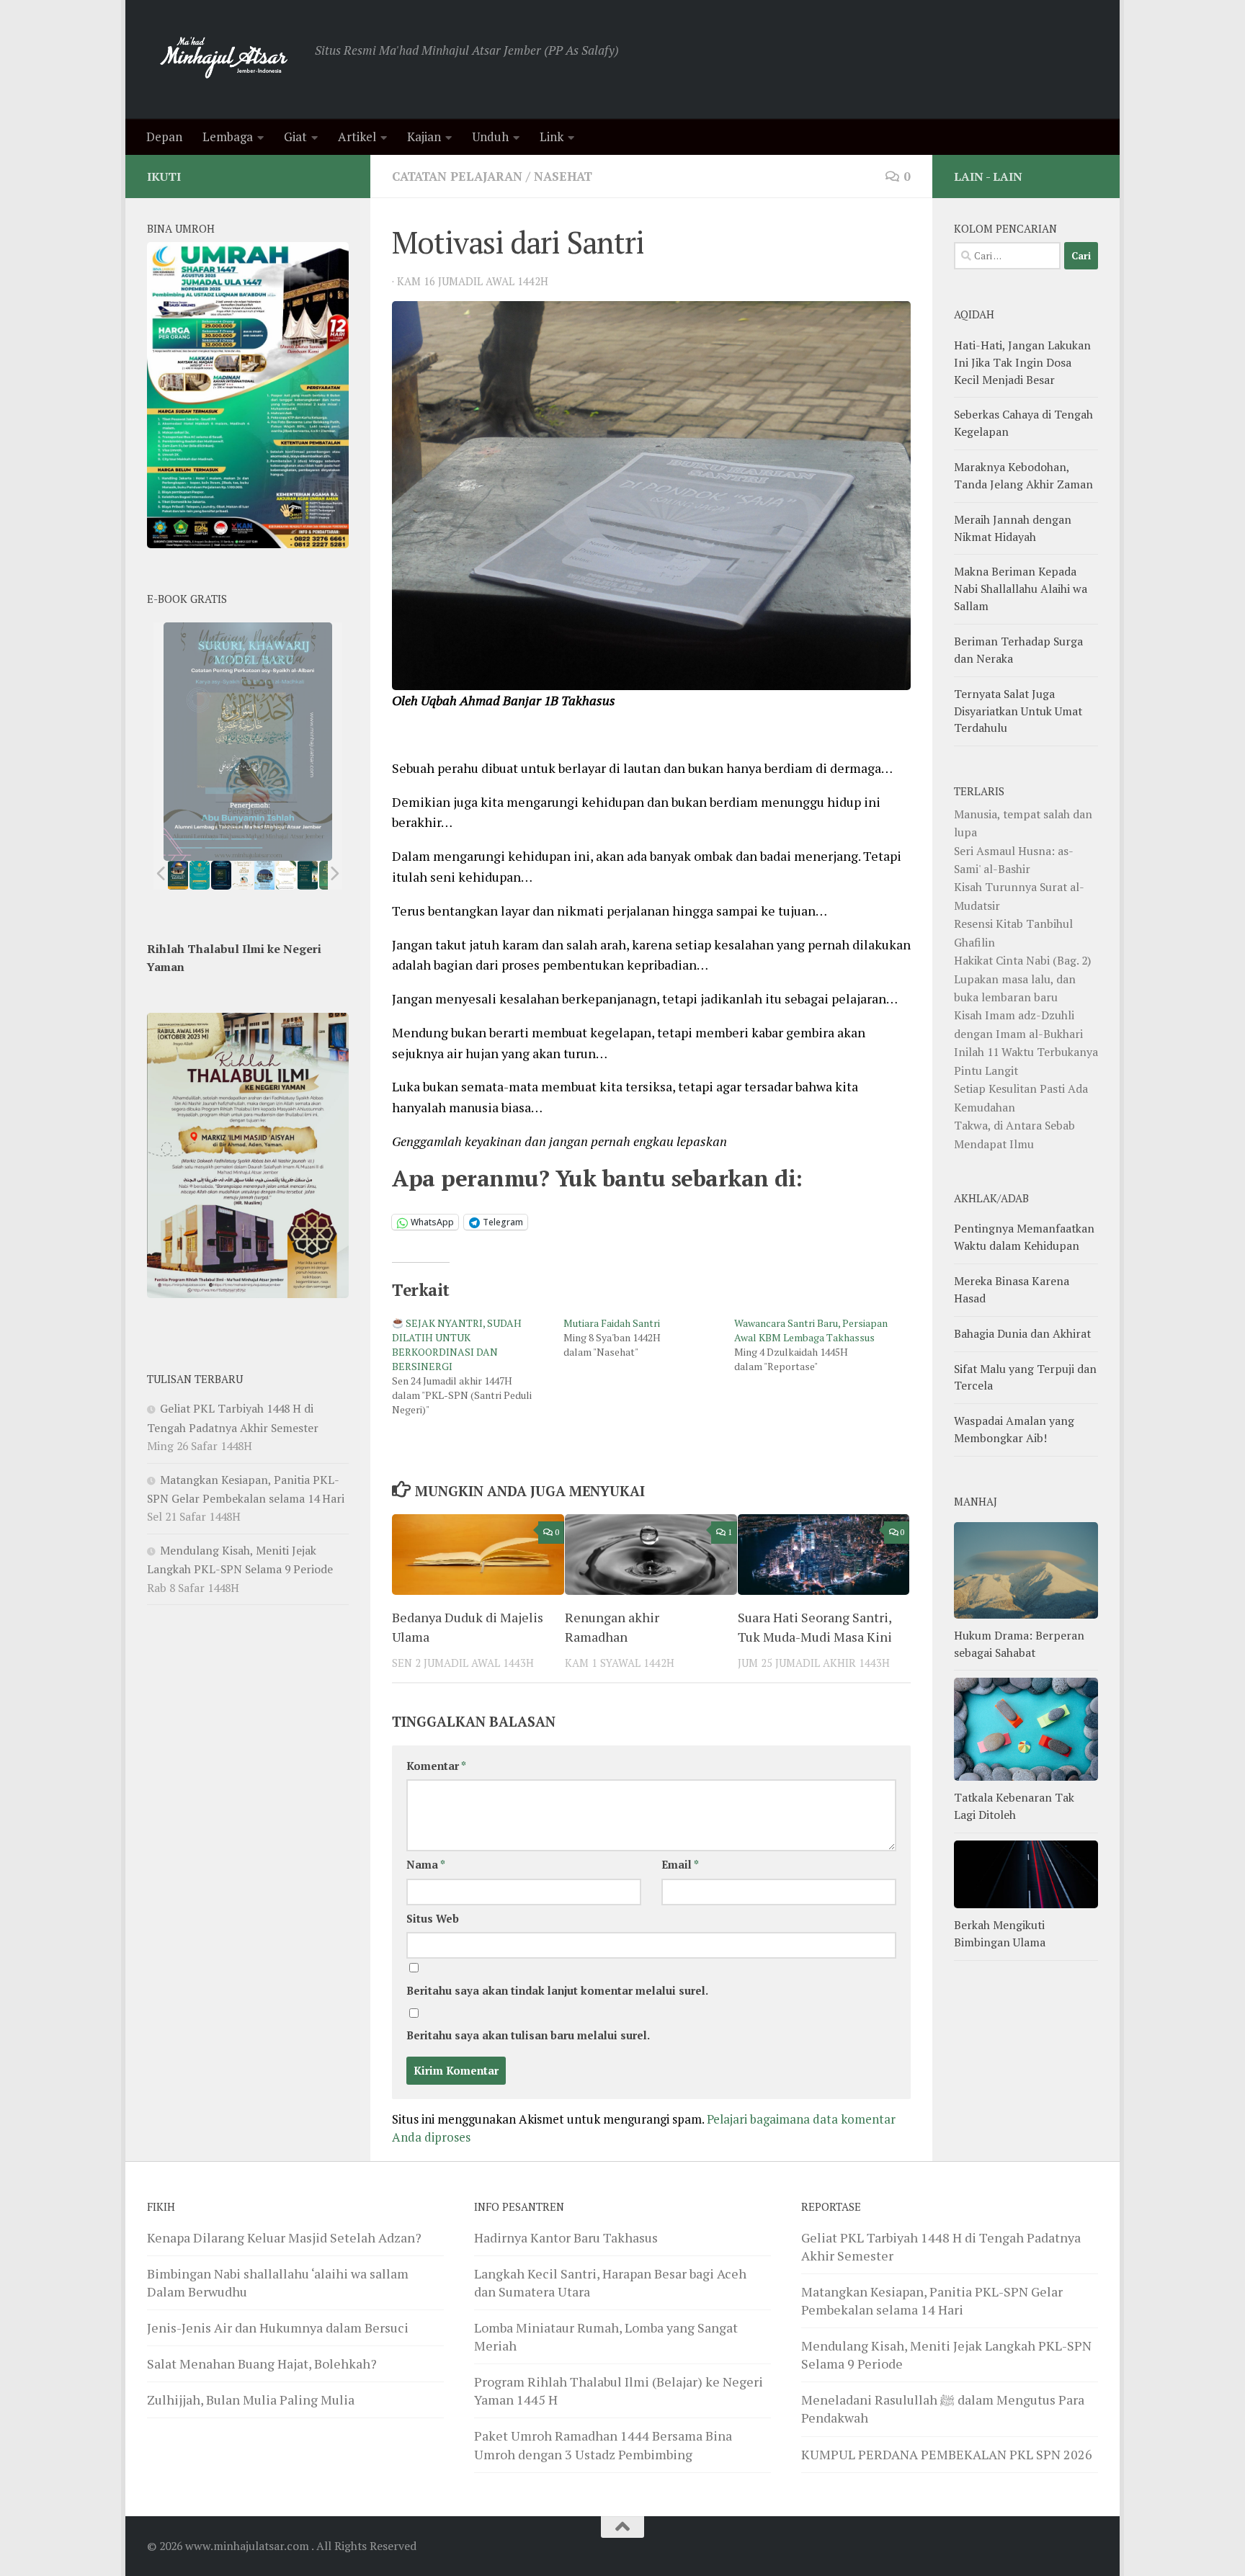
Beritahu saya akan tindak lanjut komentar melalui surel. (557, 1991)
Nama (426, 1865)
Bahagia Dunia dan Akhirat (1022, 1333)
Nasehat (563, 176)
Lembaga (228, 137)
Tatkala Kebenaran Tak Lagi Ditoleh (1014, 1806)
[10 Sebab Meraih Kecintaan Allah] (200, 875)
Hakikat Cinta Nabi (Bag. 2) (1022, 960)
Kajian (424, 137)
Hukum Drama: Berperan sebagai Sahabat (1019, 1644)
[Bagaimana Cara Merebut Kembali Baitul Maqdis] (178, 875)
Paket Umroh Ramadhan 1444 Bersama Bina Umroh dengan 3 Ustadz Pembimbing (603, 2445)
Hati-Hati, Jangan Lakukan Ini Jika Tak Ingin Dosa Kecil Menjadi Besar (1022, 362)
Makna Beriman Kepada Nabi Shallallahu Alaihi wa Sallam (1021, 589)
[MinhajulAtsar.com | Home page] (224, 59)
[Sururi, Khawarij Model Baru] (221, 875)
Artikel (357, 137)
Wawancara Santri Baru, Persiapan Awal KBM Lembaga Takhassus (811, 1330)
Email (680, 1865)
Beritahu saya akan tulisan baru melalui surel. (528, 2035)
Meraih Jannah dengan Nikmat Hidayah (1013, 528)
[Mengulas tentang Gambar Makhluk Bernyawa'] (286, 875)
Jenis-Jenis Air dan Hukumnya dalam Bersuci (278, 2327)
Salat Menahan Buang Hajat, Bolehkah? (262, 2363)
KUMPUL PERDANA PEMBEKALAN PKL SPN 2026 (947, 2454)
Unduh (490, 137)
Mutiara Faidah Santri (612, 1323)
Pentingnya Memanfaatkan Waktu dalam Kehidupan (1024, 1237)
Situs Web (433, 1919)
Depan (164, 137)
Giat (295, 137)
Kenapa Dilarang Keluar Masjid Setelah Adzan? (284, 2237)
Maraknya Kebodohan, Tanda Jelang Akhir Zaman (1023, 475)
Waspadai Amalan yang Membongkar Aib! (1014, 1429)
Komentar (436, 1766)
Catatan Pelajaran (457, 176)
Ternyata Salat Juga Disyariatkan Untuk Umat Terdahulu (1018, 711)
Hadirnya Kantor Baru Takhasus (566, 2237)
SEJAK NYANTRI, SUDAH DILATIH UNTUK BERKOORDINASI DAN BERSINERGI (457, 1345)
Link (552, 137)
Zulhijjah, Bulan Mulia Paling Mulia (251, 2400)
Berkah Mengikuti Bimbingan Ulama (1000, 1933)
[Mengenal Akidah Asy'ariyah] (308, 875)
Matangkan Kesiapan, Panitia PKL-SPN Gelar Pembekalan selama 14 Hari (932, 2300)
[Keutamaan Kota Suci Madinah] (264, 875)
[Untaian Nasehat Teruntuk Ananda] (243, 875)
